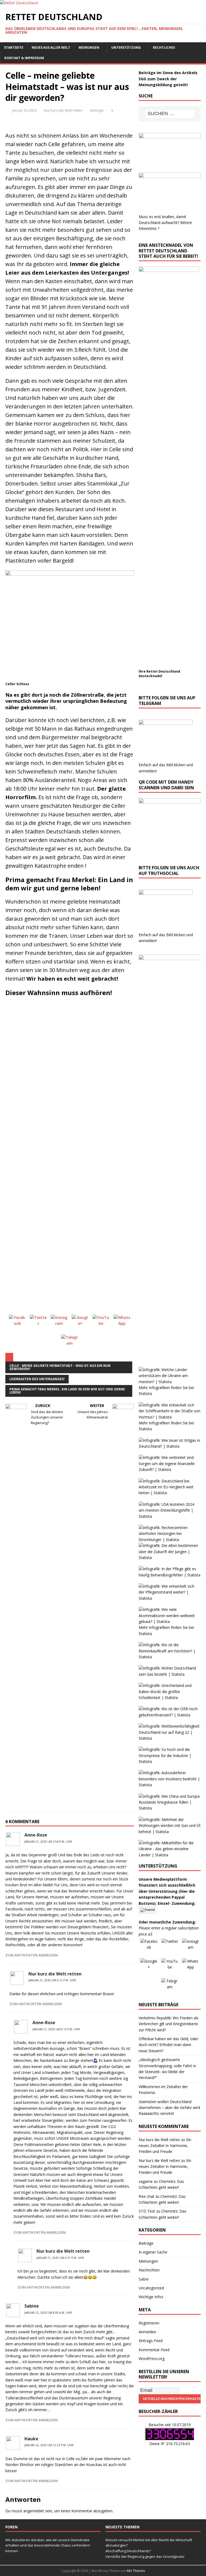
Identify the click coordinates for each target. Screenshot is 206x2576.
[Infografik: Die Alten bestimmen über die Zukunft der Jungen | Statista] (170, 1558)
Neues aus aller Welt (51, 48)
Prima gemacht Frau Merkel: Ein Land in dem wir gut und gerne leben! (67, 1391)
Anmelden (147, 2332)
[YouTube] (101, 1323)
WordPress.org (152, 2359)
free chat (146, 2196)
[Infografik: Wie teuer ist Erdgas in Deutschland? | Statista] (170, 1446)
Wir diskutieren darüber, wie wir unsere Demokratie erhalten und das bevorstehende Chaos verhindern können (48, 2545)
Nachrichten (149, 2270)
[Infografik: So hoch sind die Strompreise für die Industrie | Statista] (170, 1761)
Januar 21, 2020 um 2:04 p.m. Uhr (48, 1842)
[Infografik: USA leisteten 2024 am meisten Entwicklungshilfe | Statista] (170, 1516)
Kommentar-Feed (154, 2350)
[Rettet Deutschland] (19, 3)
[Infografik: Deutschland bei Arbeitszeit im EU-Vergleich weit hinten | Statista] (170, 1493)
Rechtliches (164, 48)
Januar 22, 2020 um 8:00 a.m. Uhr (48, 2313)
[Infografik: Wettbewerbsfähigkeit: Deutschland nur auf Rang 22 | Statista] (170, 1738)
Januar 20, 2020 (24, 110)
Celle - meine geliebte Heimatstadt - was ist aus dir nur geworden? (60, 1367)
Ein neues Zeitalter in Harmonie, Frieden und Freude (165, 2146)
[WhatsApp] (122, 1323)
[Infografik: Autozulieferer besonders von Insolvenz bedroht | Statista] (170, 1785)
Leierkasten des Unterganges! (37, 1379)
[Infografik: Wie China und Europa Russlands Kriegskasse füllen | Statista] (170, 1808)
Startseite (14, 48)
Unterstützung (126, 48)
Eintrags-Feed (151, 2341)
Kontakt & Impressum (24, 58)
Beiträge (97, 110)
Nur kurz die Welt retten (63, 110)
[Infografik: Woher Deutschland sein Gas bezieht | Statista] (170, 1674)
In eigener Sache (153, 2252)
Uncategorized (151, 2288)
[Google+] (80, 1323)
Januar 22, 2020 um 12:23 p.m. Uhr (49, 2445)
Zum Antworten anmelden (32, 1955)
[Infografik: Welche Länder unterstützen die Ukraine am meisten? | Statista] (170, 1382)
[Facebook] (17, 1323)
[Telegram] (70, 1343)
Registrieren (149, 2323)
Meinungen (89, 48)
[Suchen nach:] (170, 114)
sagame (146, 2181)
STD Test (147, 2211)
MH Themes (136, 2571)
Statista (145, 1393)
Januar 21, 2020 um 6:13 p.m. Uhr (56, 2029)
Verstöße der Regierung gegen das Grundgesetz (145, 2556)
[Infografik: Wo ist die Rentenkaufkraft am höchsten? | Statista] (170, 1657)
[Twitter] (38, 1323)
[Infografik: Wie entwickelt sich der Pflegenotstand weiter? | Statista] (170, 1598)
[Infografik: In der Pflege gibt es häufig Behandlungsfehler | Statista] (170, 1575)
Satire (144, 2279)
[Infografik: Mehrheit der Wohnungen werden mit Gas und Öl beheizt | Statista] (170, 1832)
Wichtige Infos (151, 2297)
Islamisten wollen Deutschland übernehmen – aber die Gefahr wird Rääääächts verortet (169, 2108)
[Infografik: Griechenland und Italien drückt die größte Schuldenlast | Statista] (170, 1697)
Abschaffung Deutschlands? (128, 2551)
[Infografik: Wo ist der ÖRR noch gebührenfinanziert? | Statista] (170, 1715)
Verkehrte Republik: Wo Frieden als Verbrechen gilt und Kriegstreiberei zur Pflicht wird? (169, 2024)
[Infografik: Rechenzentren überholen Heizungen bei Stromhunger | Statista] (170, 1540)
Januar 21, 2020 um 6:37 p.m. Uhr (60, 2258)
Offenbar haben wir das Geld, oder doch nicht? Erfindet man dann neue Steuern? (168, 2045)
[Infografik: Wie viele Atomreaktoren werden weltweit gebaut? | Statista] (170, 1621)
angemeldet (34, 2511)
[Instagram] (59, 1323)
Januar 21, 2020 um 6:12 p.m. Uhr (52, 1980)
